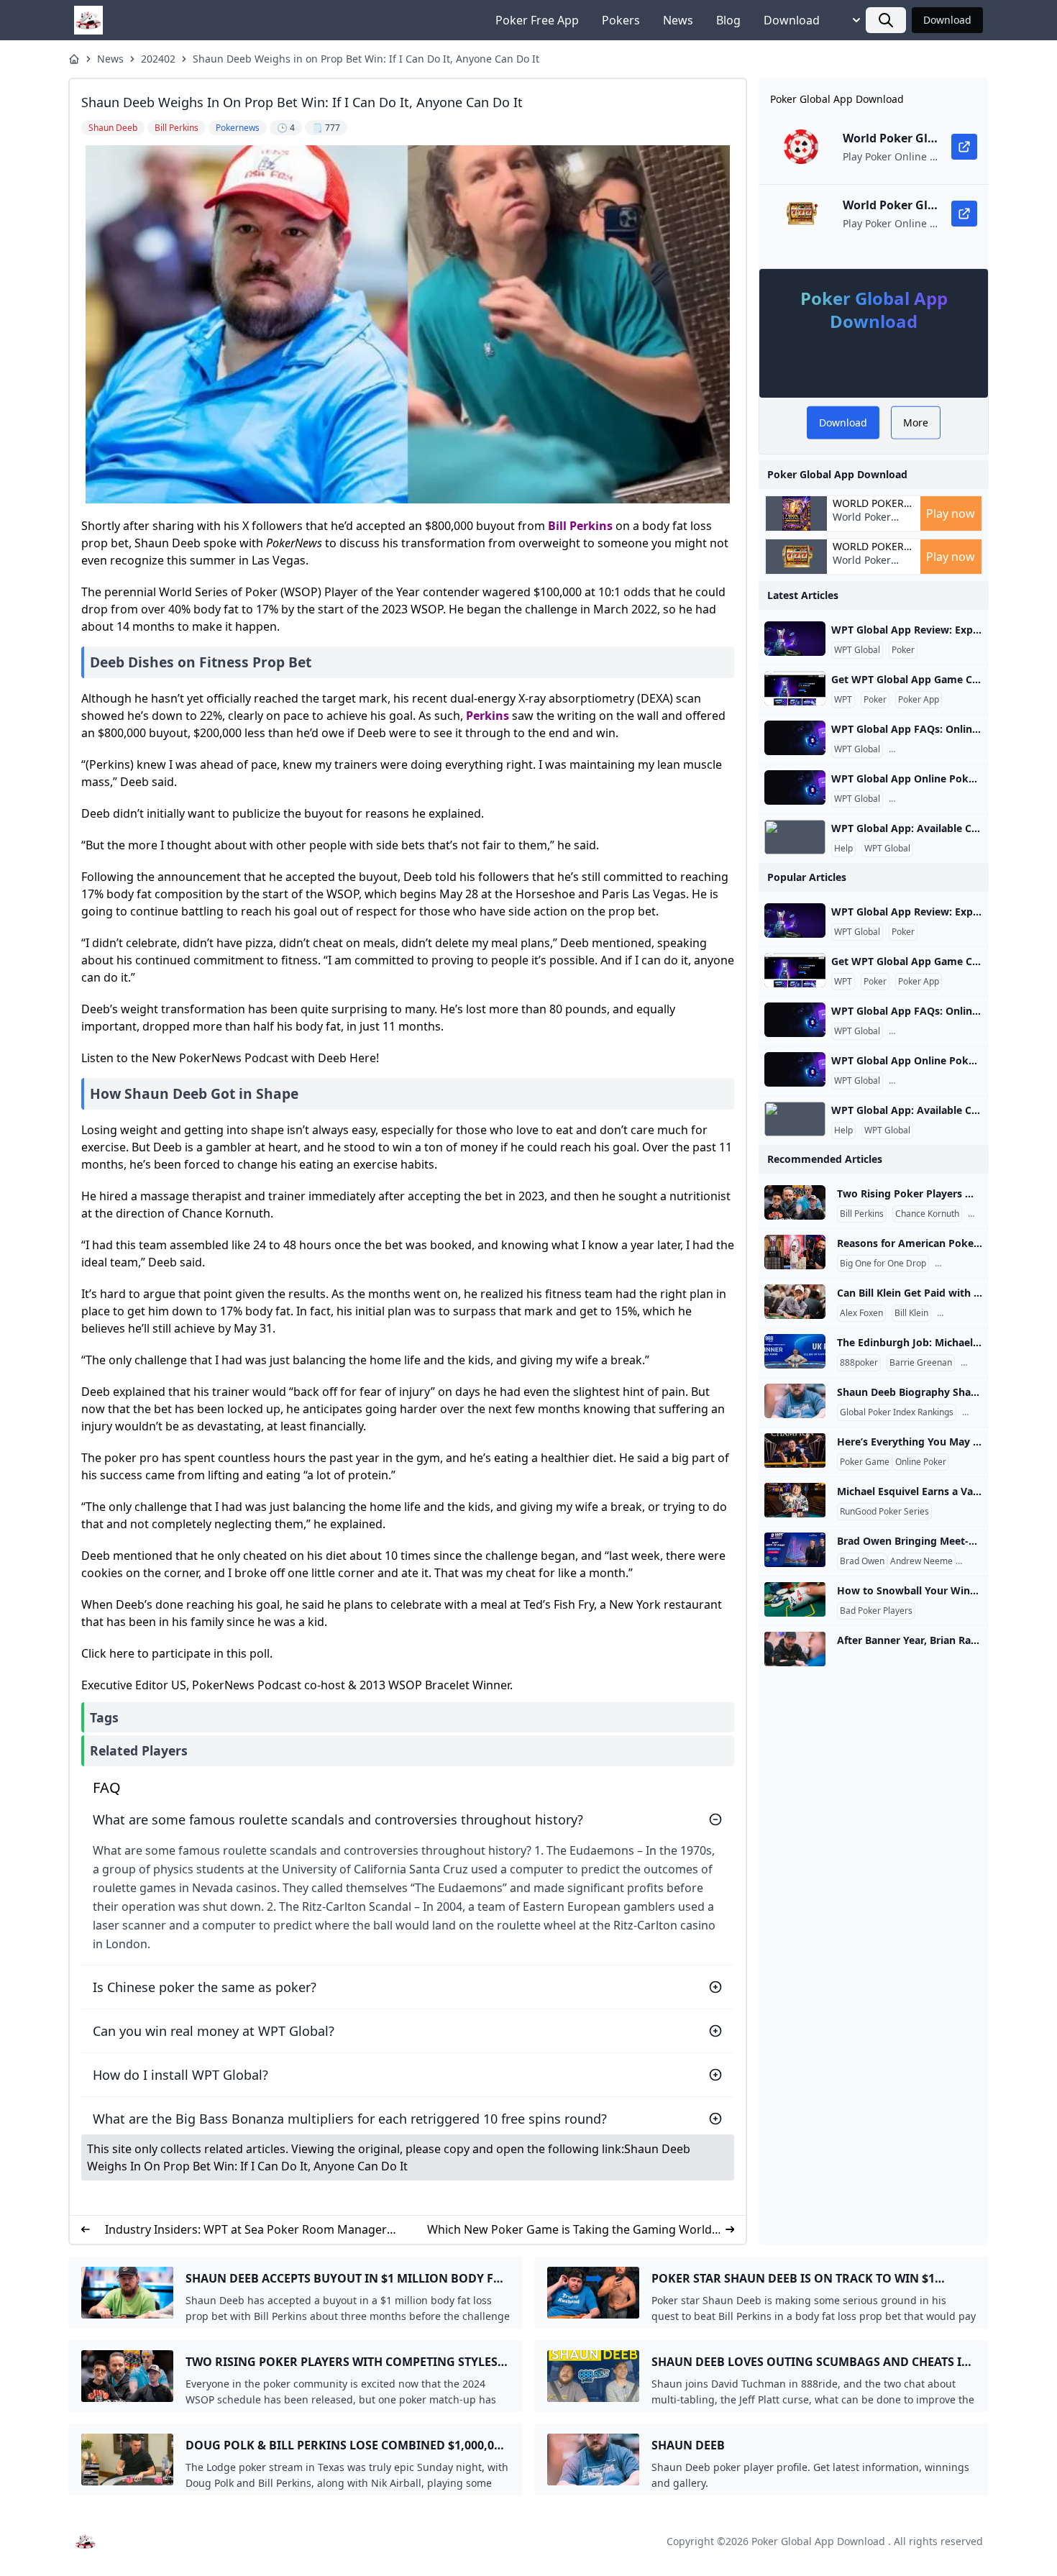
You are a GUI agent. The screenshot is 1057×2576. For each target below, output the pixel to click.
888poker (859, 1363)
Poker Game (865, 1462)
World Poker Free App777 (863, 524)
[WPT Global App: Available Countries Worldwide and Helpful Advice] (795, 837)
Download (792, 20)
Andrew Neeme (921, 1561)
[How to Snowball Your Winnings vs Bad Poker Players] (795, 1599)
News (678, 20)
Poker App (919, 700)
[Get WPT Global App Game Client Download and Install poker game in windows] (795, 688)
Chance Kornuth (927, 1214)
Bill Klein (911, 1313)
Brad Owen (862, 1561)
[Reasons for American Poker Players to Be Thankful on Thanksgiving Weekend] (795, 1252)
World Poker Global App (868, 503)
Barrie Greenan (921, 1363)
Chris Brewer (964, 1264)
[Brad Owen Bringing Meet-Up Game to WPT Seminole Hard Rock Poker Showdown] (795, 1550)
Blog (728, 20)
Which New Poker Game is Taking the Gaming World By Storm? (569, 2230)
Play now (951, 513)
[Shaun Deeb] (795, 1401)
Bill (557, 526)
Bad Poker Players (876, 1611)
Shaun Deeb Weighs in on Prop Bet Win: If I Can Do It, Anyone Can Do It (366, 59)
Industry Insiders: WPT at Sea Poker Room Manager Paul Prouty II (246, 2230)
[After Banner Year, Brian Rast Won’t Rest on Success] (795, 1649)
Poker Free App (537, 20)
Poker (903, 650)
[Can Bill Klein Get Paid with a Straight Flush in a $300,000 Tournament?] (795, 1302)
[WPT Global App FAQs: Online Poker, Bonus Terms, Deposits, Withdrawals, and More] (795, 738)
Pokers (621, 20)
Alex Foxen (861, 1313)
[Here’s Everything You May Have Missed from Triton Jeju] (795, 1451)
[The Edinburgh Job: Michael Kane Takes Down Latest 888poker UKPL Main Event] (795, 1351)
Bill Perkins (862, 1214)
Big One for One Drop (883, 1264)
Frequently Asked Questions (947, 749)
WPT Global (857, 650)
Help (843, 849)
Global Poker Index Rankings (897, 1412)
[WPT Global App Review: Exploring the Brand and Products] (795, 639)
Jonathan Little (968, 1313)
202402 (158, 59)
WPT (843, 700)
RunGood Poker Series (884, 1512)
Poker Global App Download (818, 2541)
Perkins (591, 526)
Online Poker (921, 1462)
